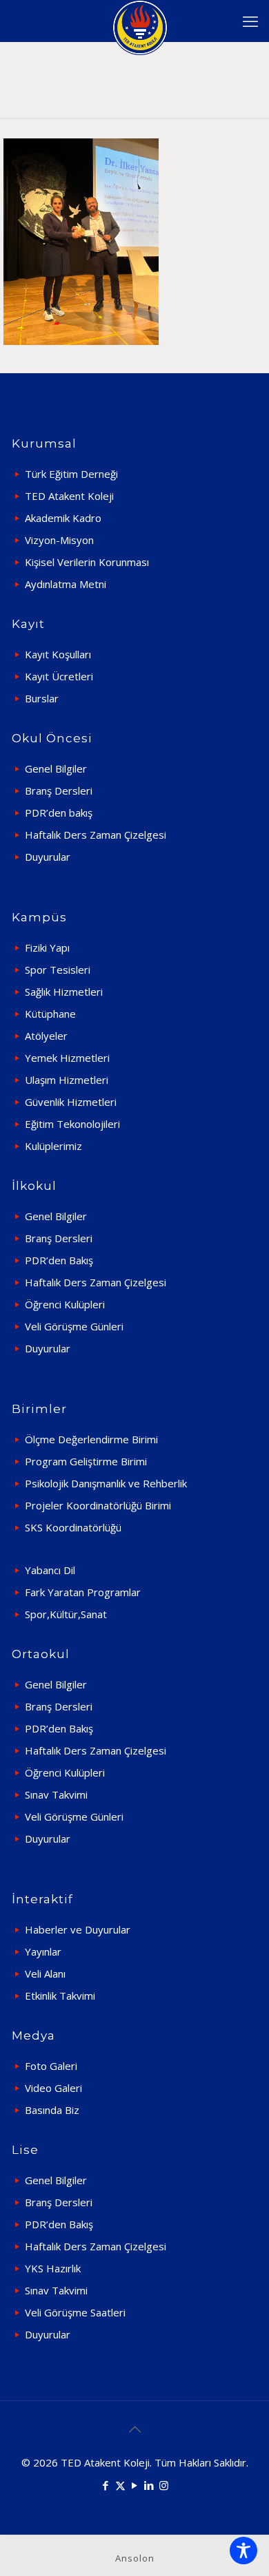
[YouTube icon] (135, 2485)
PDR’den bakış (59, 813)
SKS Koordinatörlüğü (73, 1527)
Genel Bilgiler (56, 768)
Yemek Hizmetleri (67, 1058)
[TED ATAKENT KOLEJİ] (140, 21)
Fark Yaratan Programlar (83, 1592)
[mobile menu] (250, 21)
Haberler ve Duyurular (78, 1929)
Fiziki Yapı (47, 947)
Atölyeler (46, 1036)
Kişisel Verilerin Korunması (87, 562)
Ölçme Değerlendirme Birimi (91, 1439)
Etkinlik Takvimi (60, 1996)
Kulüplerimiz (53, 1146)
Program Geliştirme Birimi (86, 1461)
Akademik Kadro (63, 518)
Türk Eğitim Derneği (71, 474)
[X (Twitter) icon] (120, 2485)
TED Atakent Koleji (69, 496)
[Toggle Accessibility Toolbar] (243, 2551)
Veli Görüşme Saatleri (75, 2312)
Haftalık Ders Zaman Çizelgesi (96, 835)
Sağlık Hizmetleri (64, 992)
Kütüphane (50, 1014)
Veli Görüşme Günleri (74, 1326)
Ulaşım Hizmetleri (67, 1080)
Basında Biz (52, 2110)
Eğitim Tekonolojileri (72, 1124)
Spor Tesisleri (58, 970)
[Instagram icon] (164, 2485)
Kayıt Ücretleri (59, 676)
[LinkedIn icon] (149, 2485)
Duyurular (48, 857)
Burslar (42, 698)
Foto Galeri (51, 2066)
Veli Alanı (45, 1973)
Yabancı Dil (50, 1570)
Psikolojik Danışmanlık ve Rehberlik (106, 1483)
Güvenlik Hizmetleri (71, 1102)
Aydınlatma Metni (66, 584)
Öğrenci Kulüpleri (65, 1304)
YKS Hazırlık (53, 2268)
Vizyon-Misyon (59, 540)
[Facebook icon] (106, 2485)
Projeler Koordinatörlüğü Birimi (98, 1505)
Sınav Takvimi (56, 1794)
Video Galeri (53, 2088)
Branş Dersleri (59, 790)
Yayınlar (43, 1951)
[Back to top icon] (134, 2429)
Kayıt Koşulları (58, 654)
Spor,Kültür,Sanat (66, 1614)
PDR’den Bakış (59, 1260)
